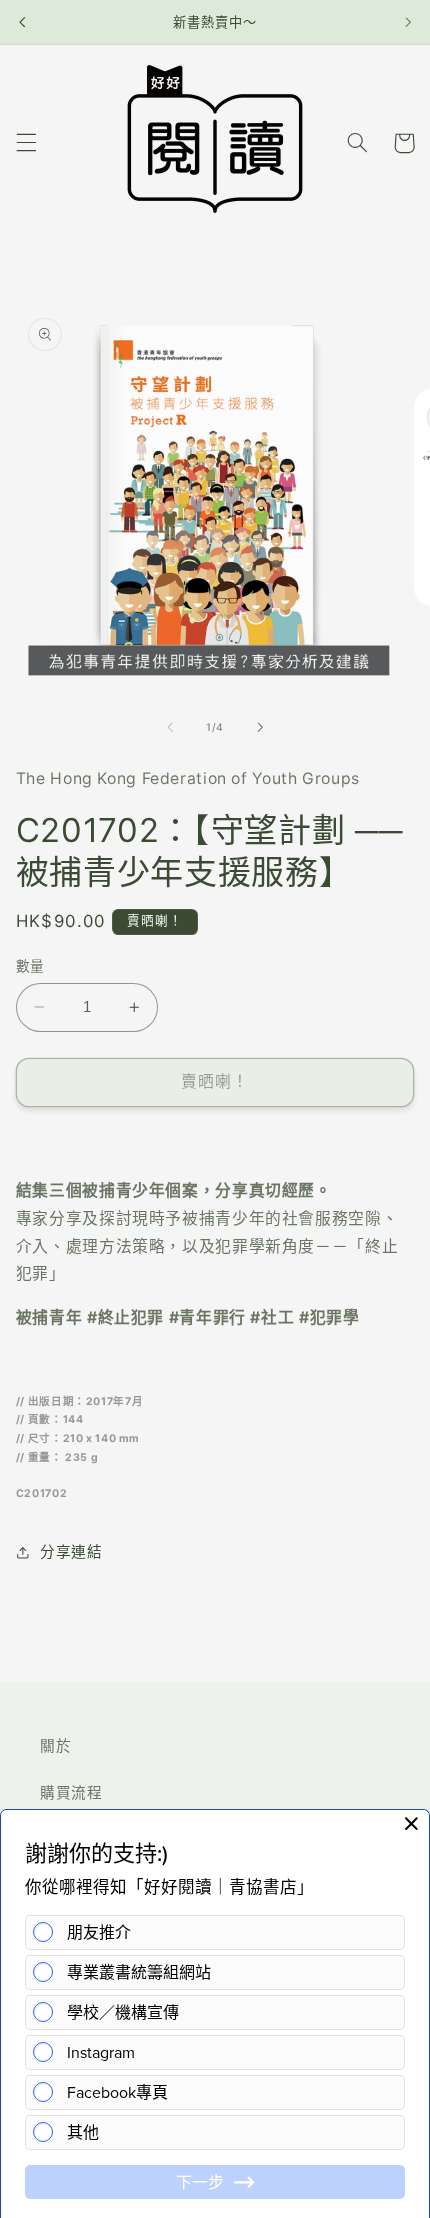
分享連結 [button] (71, 1552)
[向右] (260, 727)
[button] (26, 143)
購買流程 (71, 1793)
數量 (30, 966)
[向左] (170, 727)
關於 (55, 1746)
